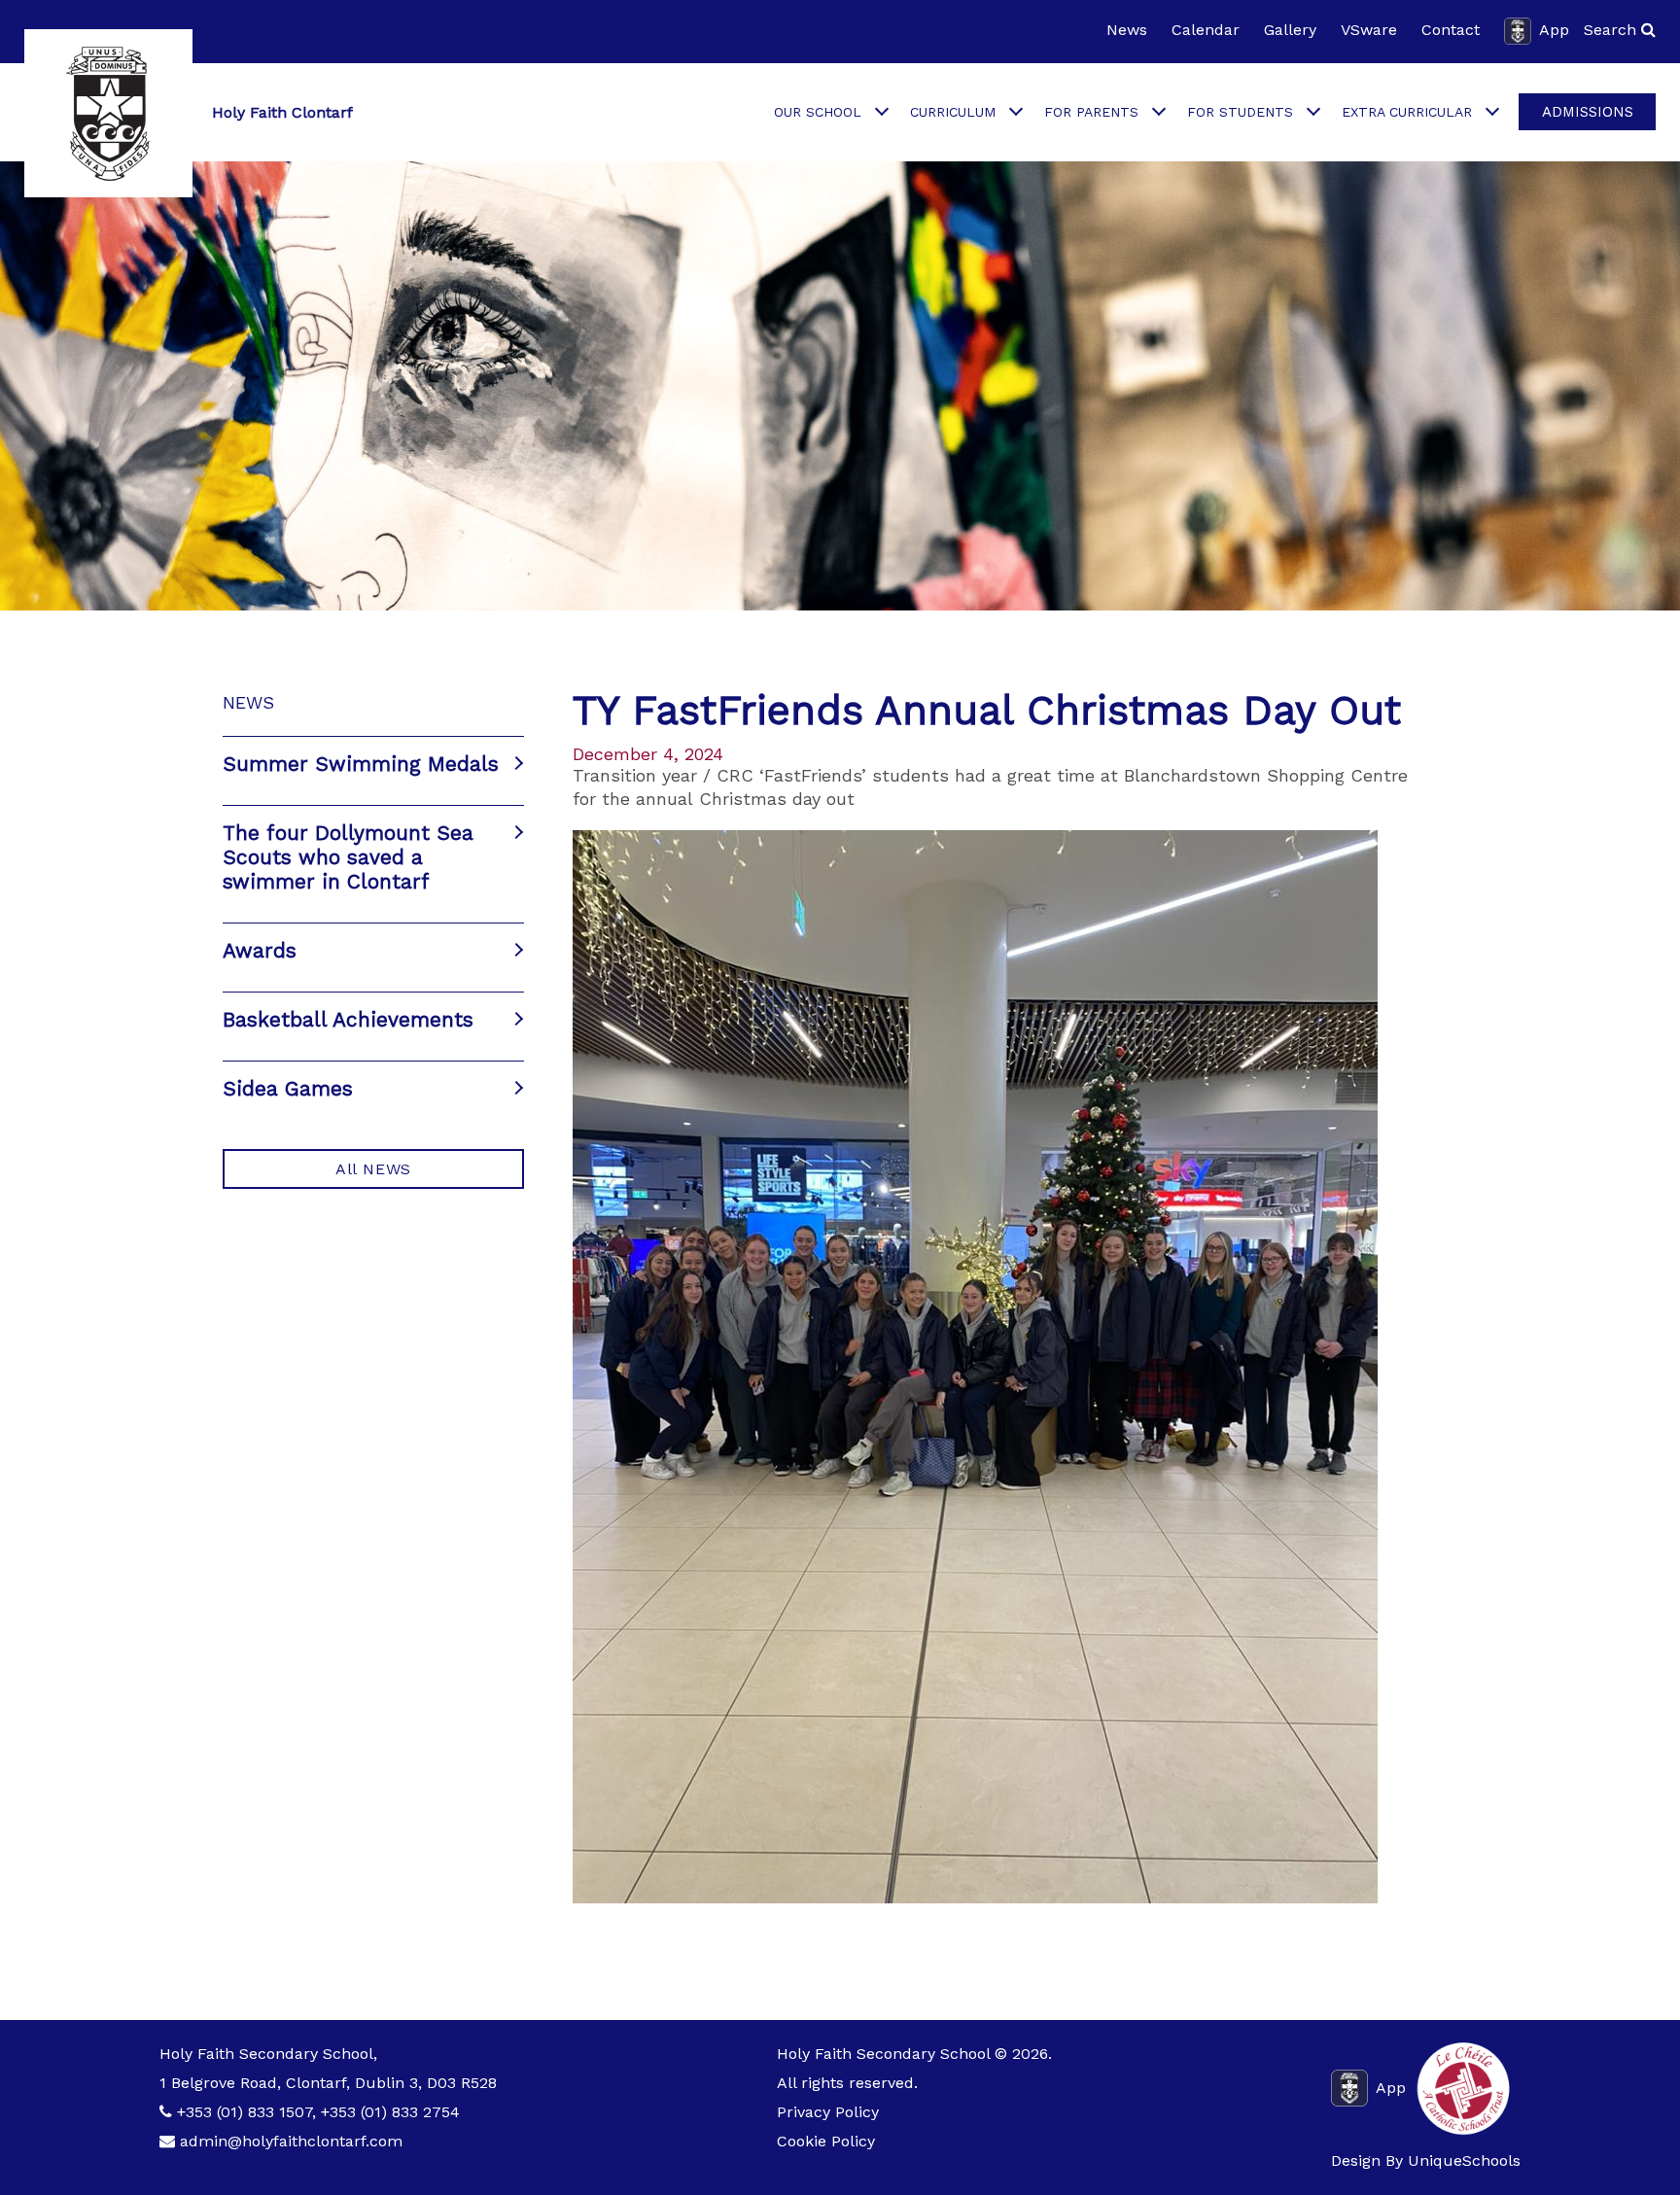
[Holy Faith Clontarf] (108, 113)
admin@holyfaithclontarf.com (291, 2141)
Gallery (1290, 30)
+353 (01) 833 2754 (390, 2112)
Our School (818, 112)
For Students (1240, 112)
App (1554, 30)
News (1127, 30)
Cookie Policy (826, 2141)
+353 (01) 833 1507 (245, 2112)
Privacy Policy (828, 2112)
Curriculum (953, 112)
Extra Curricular (1407, 112)
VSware (1369, 30)
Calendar (1206, 30)
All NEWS (373, 1169)
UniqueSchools (1464, 2160)
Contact (1451, 30)
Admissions (1588, 112)
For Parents (1091, 112)
